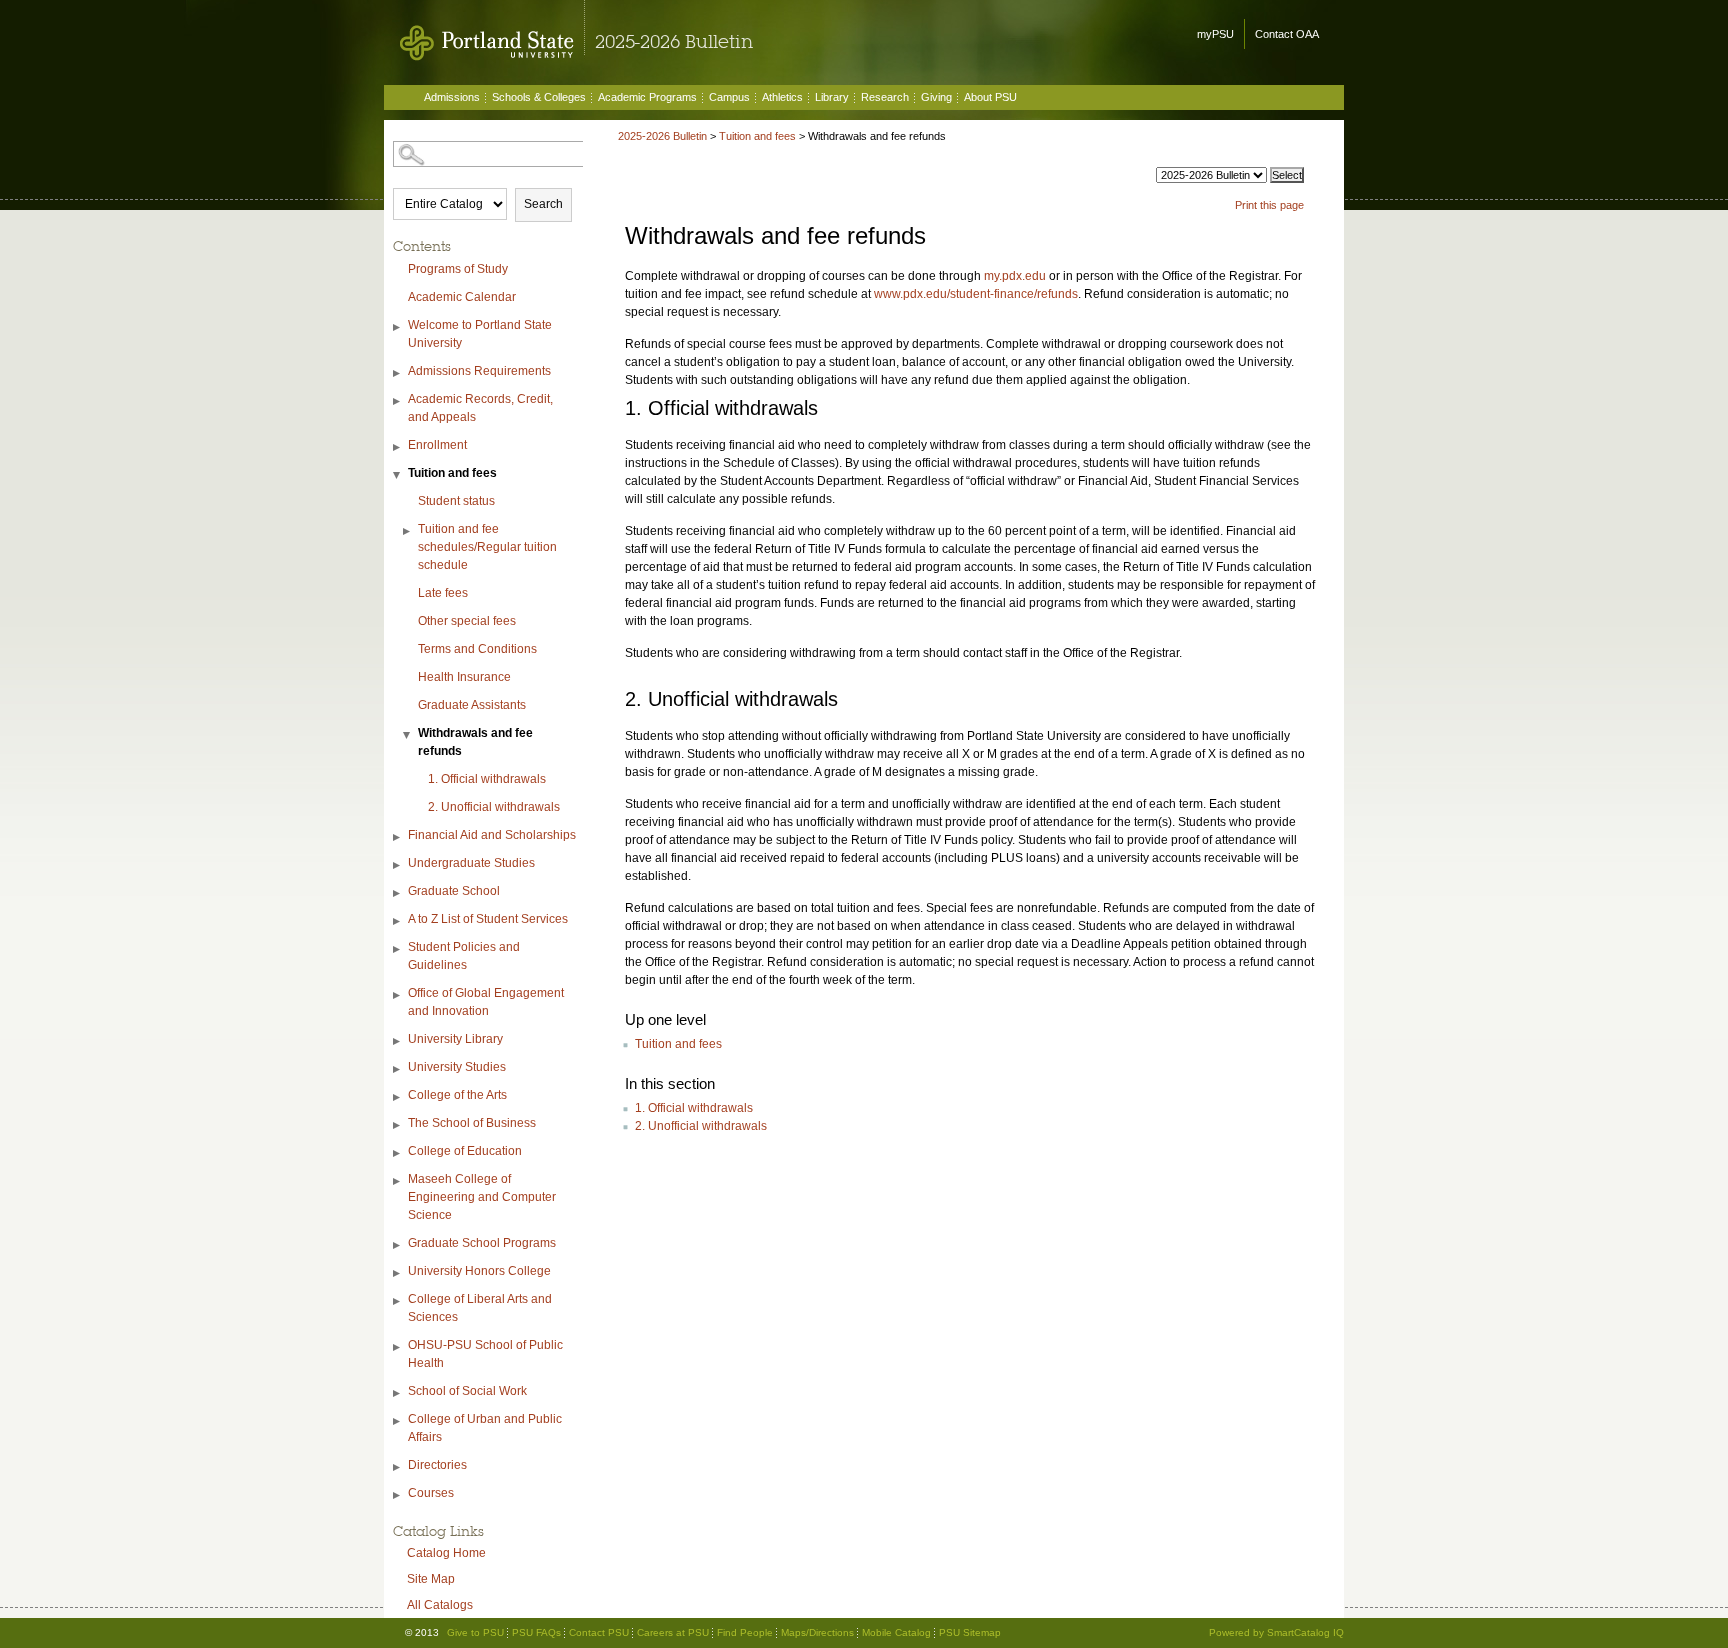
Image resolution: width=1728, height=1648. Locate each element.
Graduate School (454, 891)
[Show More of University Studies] (398, 1069)
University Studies (457, 1067)
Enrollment (437, 445)
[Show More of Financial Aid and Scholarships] (398, 837)
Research (885, 97)
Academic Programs (647, 97)
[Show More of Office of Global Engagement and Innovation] (398, 995)
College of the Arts (457, 1095)
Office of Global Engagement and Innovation (486, 1002)
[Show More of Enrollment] (398, 447)
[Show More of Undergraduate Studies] (398, 865)
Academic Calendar (462, 297)
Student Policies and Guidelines (464, 956)
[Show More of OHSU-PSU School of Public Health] (398, 1347)
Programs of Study (458, 269)
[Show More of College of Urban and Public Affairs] (398, 1421)
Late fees (443, 593)
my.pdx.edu (1015, 276)
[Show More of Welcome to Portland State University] (398, 327)
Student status (456, 501)
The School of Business (472, 1123)
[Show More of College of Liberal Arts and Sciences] (398, 1301)
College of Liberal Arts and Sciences (480, 1308)
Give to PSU (475, 1632)
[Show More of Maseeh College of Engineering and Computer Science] (398, 1181)
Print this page (1269, 205)
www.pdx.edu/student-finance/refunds (976, 294)
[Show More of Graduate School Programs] (398, 1245)
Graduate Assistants (472, 705)
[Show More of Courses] (398, 1495)
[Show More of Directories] (398, 1467)
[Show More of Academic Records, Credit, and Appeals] (398, 401)
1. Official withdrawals (487, 779)
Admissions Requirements (479, 371)
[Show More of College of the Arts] (398, 1097)
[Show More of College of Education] (398, 1153)
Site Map (431, 1579)
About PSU (990, 97)
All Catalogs (440, 1605)
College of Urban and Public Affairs (485, 1428)
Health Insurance (464, 677)
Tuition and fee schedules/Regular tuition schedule (487, 547)
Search (543, 204)
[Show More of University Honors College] (398, 1273)
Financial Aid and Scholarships (492, 835)
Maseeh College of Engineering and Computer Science (482, 1197)
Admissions (452, 97)
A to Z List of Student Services (488, 919)
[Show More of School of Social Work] (398, 1393)
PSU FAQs (536, 1632)
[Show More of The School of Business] (398, 1125)
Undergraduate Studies (471, 863)
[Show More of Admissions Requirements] (398, 373)
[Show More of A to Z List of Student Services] (398, 921)
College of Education (465, 1151)
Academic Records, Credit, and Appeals (480, 408)
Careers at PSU (673, 1632)
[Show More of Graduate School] (398, 893)
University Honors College (479, 1271)
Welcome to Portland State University (480, 334)
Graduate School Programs (482, 1243)
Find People (745, 1632)
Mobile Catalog (896, 1632)
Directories (437, 1465)
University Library (455, 1039)
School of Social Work (467, 1391)
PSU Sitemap (970, 1632)
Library (832, 97)
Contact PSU (599, 1632)
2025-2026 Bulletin (662, 136)
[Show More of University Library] (398, 1041)
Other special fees (467, 621)
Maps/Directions (817, 1632)
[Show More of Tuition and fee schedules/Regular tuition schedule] (408, 531)
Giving (936, 97)
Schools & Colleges (539, 97)
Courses (431, 1493)
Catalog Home (446, 1553)
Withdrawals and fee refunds (475, 742)
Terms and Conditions (477, 649)
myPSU (1215, 34)
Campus (729, 97)
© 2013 (422, 1632)
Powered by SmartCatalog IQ (1276, 1632)
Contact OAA (1287, 34)
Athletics (782, 97)
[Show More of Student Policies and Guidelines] (398, 949)
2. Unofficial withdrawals (494, 807)
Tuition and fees (452, 473)
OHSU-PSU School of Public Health (485, 1354)
